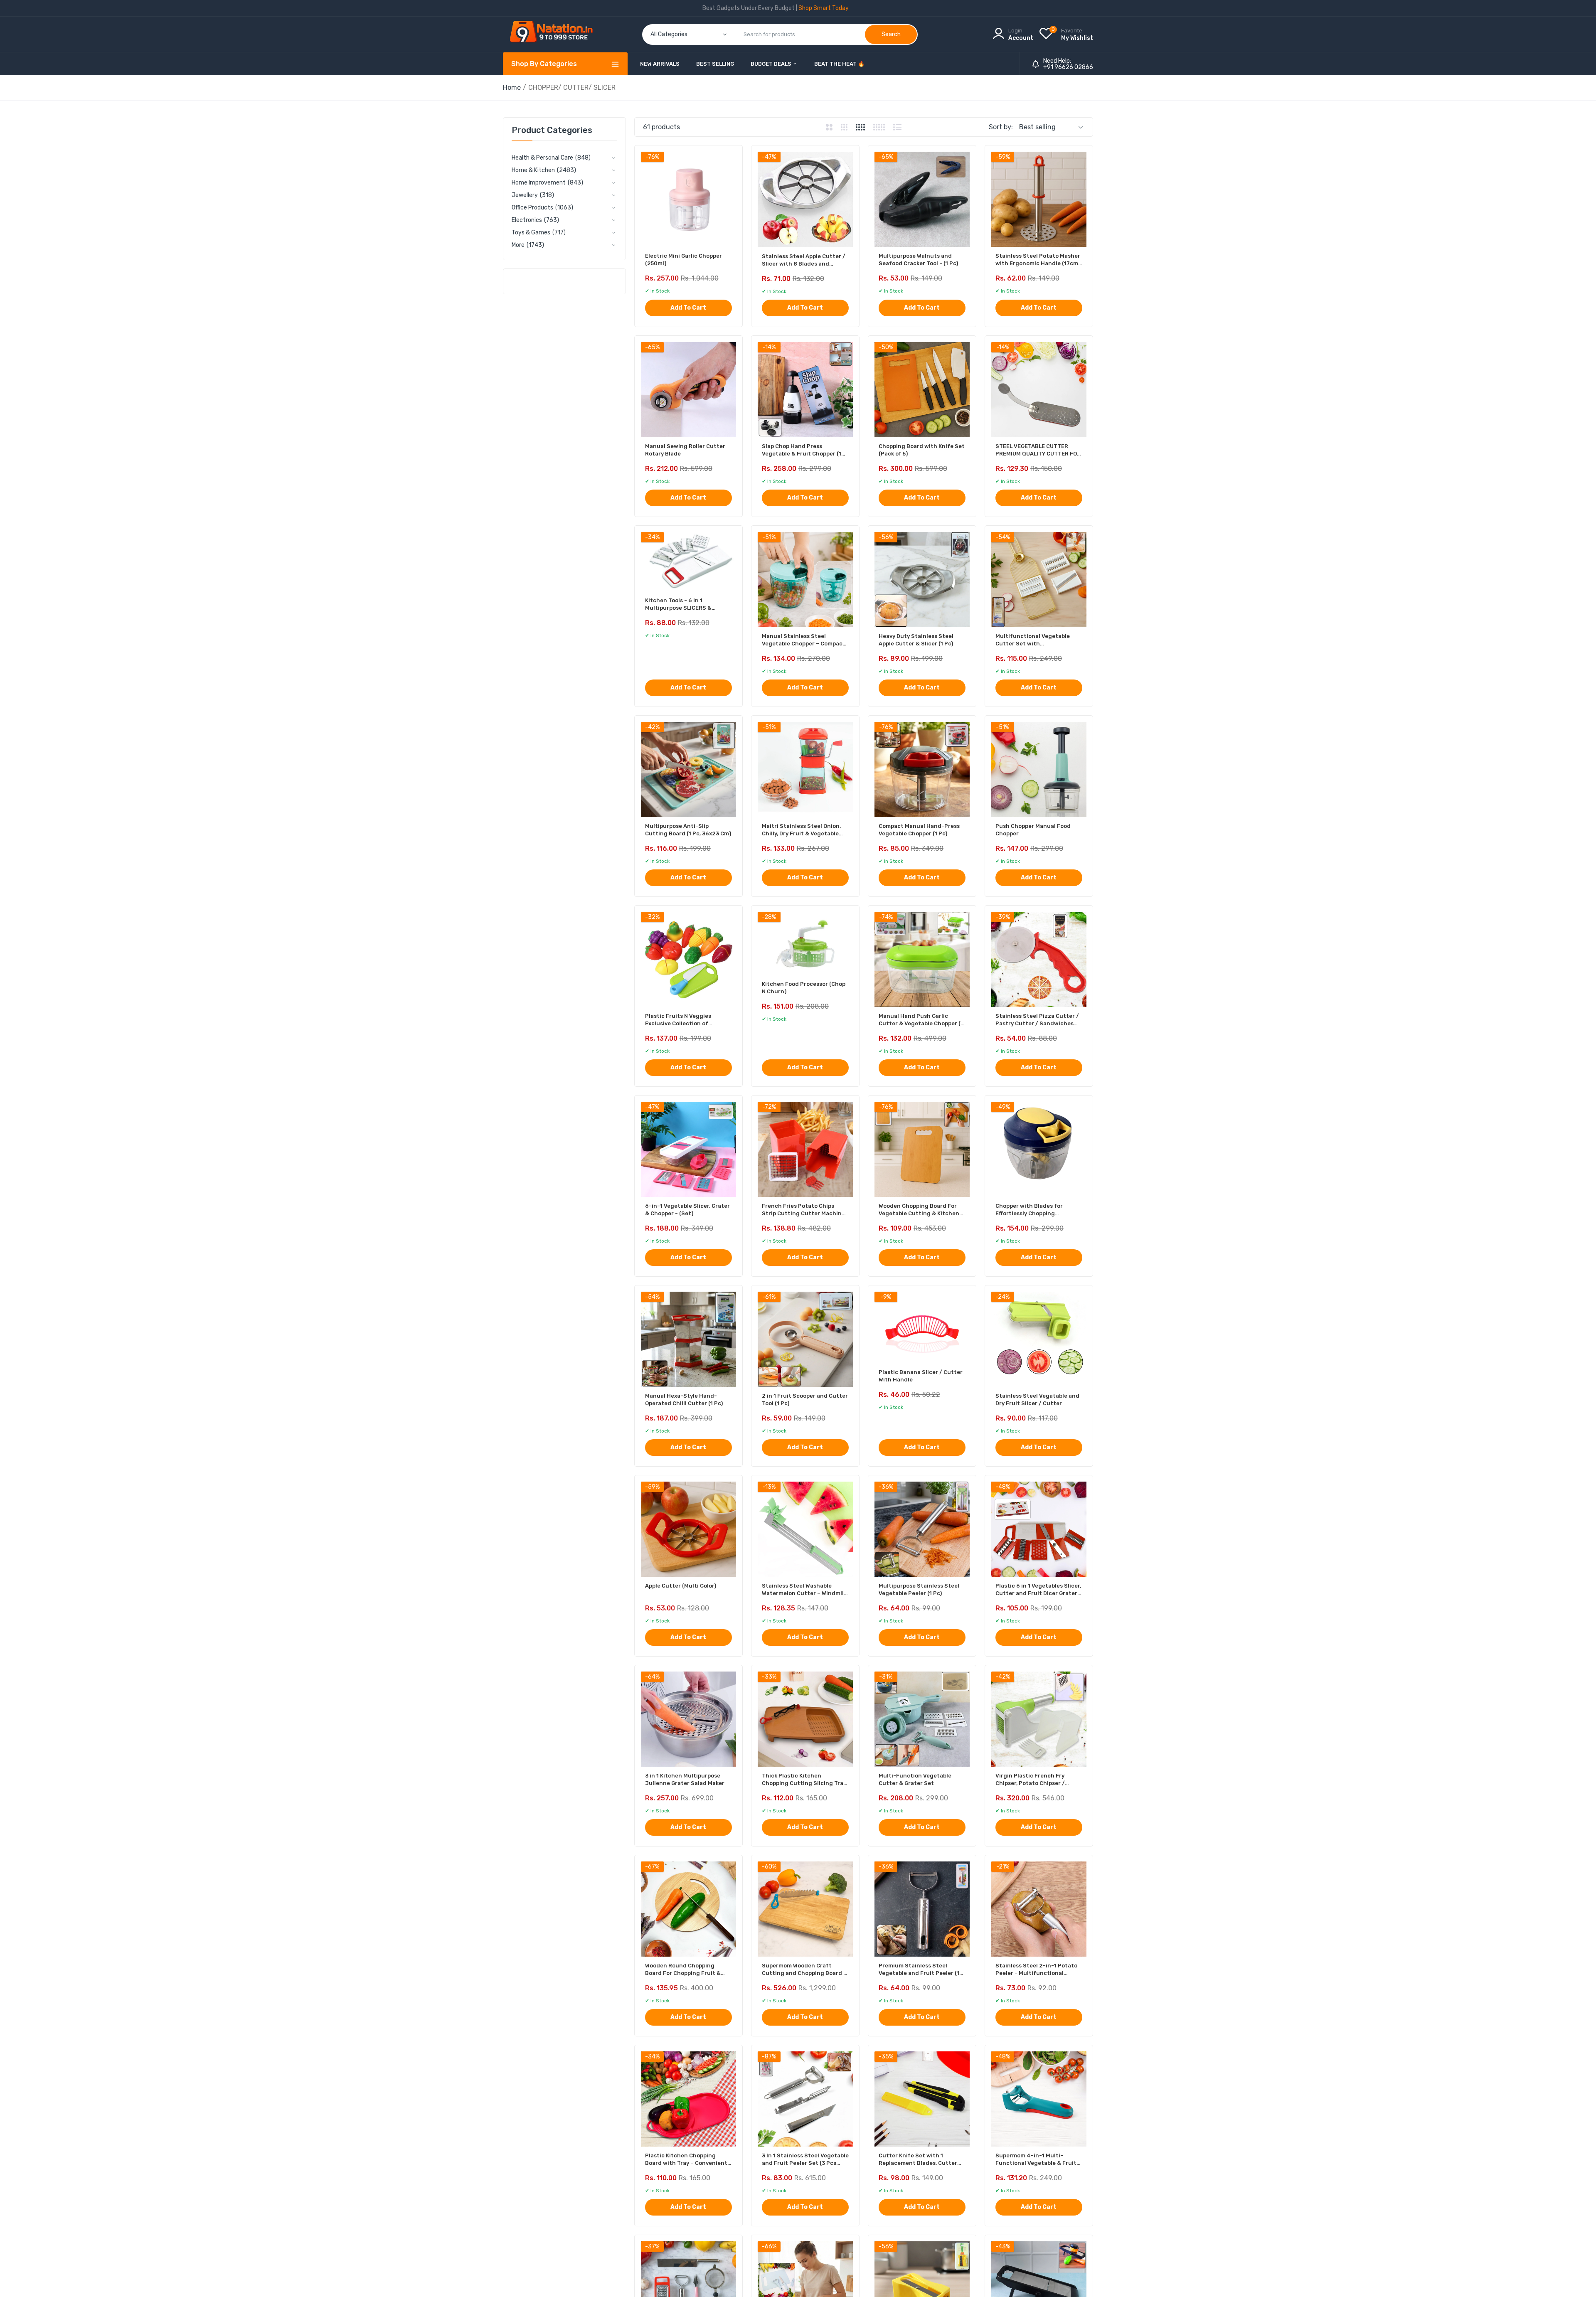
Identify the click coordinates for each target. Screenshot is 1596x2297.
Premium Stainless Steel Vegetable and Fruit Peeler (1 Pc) (919, 1970)
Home (512, 87)
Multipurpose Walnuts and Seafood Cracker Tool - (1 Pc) (918, 260)
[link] (1579, 2237)
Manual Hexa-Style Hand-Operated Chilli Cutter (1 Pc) (684, 1400)
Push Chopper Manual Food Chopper (1033, 830)
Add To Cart (688, 308)
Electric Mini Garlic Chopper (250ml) (683, 260)
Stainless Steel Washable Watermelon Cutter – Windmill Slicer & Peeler (804, 1590)
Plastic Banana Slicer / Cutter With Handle (921, 1376)
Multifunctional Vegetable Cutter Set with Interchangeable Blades (1033, 640)
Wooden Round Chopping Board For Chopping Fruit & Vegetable (683, 1970)
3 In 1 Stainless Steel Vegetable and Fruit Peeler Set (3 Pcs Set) (805, 2160)
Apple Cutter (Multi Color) (681, 1586)
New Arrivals (660, 64)
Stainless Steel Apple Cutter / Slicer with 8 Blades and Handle (804, 260)
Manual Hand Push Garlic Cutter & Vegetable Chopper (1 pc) (921, 1020)
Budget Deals (772, 64)
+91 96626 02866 (1068, 67)
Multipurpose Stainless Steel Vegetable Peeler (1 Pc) (919, 1589)
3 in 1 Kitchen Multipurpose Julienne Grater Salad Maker (685, 1779)
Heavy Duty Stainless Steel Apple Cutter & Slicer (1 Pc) (916, 640)
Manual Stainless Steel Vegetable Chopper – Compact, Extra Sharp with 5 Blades (804, 640)
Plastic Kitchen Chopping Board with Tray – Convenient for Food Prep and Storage (686, 2160)
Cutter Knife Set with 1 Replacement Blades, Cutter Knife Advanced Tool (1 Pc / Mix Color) (921, 2160)
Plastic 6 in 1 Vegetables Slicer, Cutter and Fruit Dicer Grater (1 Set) (1038, 1590)
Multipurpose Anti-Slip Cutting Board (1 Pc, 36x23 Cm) (688, 830)
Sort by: (1001, 127)
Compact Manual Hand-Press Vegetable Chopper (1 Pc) (919, 830)
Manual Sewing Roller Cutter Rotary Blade (685, 450)
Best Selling (715, 64)
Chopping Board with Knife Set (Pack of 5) (922, 450)
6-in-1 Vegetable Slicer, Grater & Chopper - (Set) (687, 1210)
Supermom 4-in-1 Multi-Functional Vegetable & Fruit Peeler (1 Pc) (1036, 2160)
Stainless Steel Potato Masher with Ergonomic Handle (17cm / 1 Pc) (1039, 260)
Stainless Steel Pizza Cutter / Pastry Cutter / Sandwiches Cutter (1037, 1020)
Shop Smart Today (824, 8)
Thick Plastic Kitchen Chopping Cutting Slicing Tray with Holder (804, 1780)
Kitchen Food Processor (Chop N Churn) (804, 988)
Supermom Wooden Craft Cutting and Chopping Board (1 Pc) (805, 1970)
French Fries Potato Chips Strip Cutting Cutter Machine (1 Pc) (803, 1210)
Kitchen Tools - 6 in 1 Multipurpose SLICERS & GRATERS (678, 604)
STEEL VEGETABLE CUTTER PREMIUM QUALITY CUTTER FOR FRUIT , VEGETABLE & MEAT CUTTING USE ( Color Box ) (1038, 450)
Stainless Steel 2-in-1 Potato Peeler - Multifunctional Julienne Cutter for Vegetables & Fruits (1036, 1970)
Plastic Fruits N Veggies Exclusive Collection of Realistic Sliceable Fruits (680, 1020)
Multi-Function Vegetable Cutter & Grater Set (915, 1779)
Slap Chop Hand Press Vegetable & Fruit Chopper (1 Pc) (802, 450)
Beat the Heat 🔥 (839, 64)
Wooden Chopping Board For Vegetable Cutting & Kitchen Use (919, 1210)
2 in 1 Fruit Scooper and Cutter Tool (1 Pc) (805, 1400)
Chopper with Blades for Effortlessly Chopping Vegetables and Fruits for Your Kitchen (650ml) (1038, 1210)
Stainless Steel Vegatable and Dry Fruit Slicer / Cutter (1037, 1400)
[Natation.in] (555, 34)
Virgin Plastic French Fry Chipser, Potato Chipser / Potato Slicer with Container (1036, 1780)
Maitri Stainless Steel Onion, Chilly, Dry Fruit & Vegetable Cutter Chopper (801, 830)
